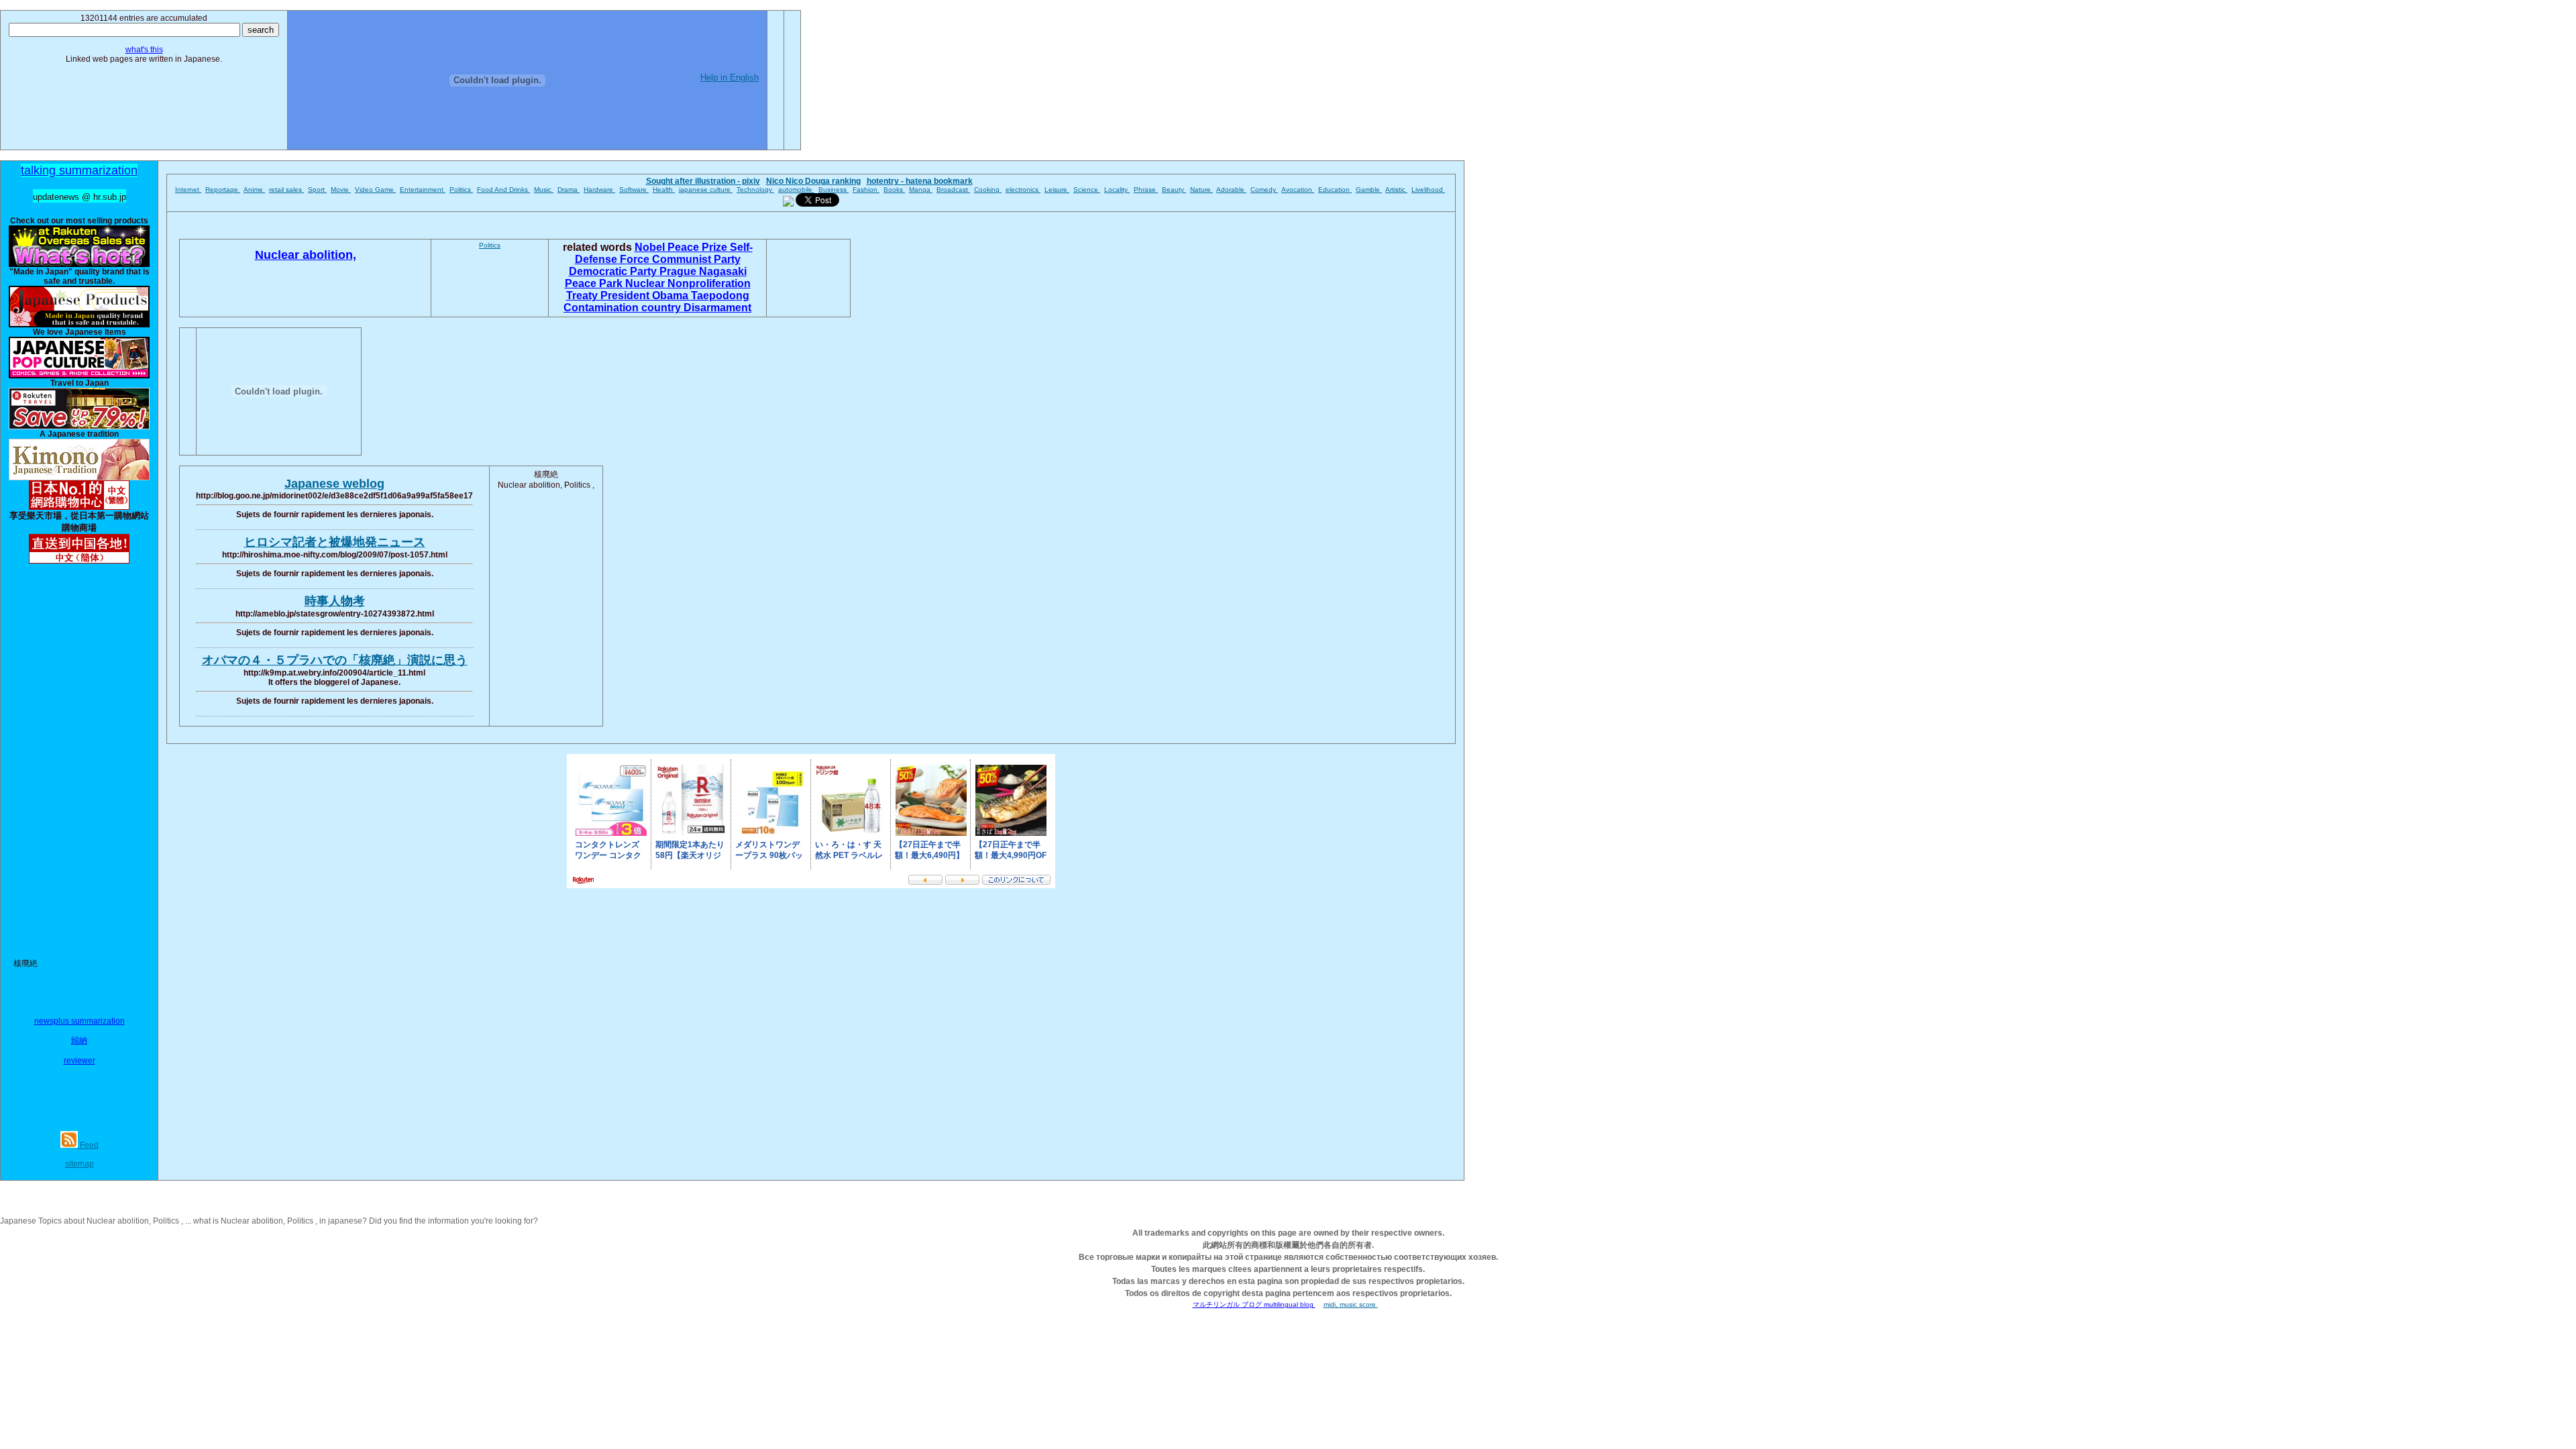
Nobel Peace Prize (682, 247)
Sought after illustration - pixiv (703, 181)
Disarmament (717, 308)
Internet (188, 190)
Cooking (988, 190)
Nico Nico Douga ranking (813, 181)
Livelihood (1428, 190)
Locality (1117, 190)
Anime (254, 190)
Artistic (1396, 190)
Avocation (1298, 190)
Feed (88, 1145)
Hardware (599, 190)
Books (894, 190)
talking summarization (79, 170)
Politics (461, 190)
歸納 (79, 1040)
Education (1335, 190)
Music (544, 190)
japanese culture (706, 190)
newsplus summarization (79, 1021)
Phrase (1146, 190)
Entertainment (423, 190)
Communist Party (696, 259)
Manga (921, 190)
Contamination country (624, 308)
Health (664, 190)
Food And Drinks (503, 190)
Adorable (1231, 190)
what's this (144, 50)
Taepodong (720, 296)
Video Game (375, 190)
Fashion (866, 190)
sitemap (79, 1164)
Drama (569, 190)
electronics (1023, 190)
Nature (1201, 190)
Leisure (1057, 190)
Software (634, 190)
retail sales (286, 190)
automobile (796, 190)
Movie (341, 190)
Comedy (1264, 190)
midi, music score (1351, 1304)
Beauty (1174, 190)
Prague (679, 271)
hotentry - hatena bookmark (920, 181)
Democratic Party (614, 271)
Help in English (730, 77)
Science (1087, 190)
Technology (755, 190)
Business (834, 190)
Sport (317, 190)
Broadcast (953, 190)
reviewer (79, 1061)
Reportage (223, 190)
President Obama (646, 296)
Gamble (1369, 190)
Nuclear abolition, (306, 255)
